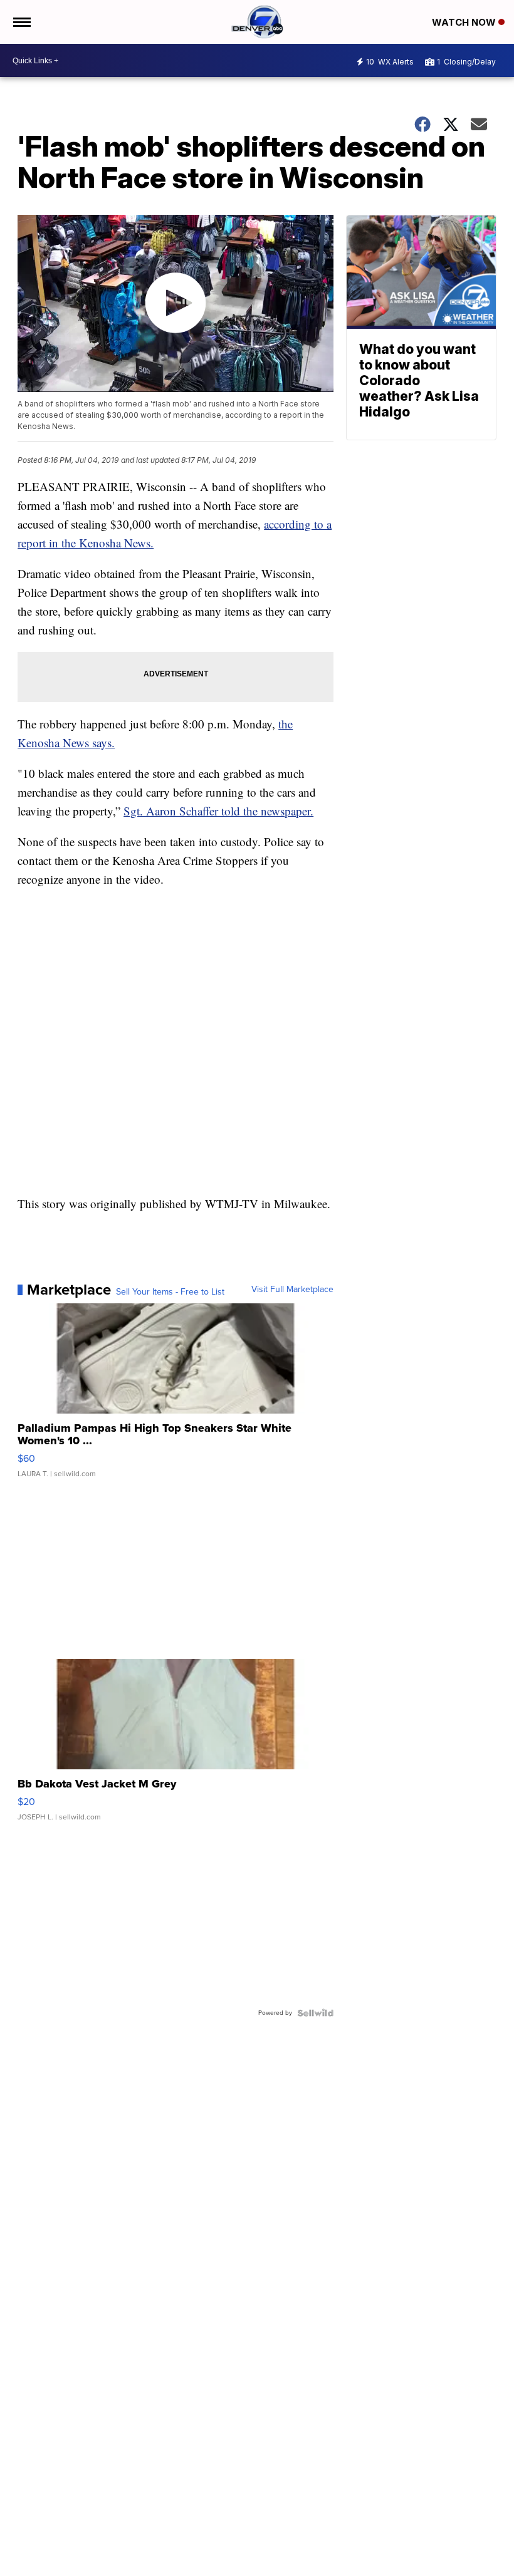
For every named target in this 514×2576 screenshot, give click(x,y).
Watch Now (465, 22)
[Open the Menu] (21, 22)
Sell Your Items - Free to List (170, 1292)
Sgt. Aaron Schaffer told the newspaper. (218, 811)
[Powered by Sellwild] (315, 2013)
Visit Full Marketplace (292, 1290)
